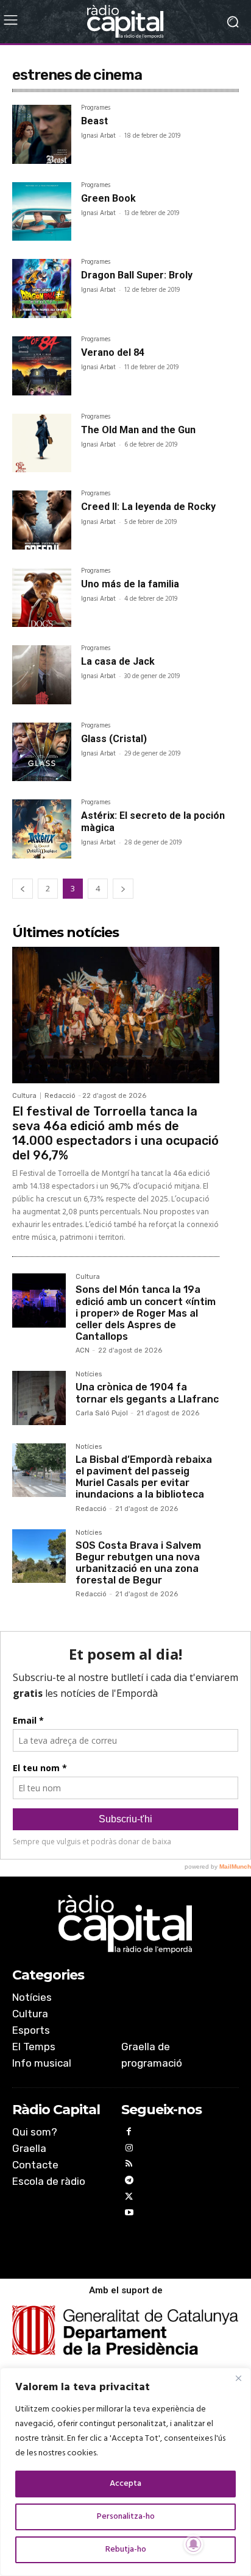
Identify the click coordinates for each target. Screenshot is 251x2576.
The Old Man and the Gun (138, 430)
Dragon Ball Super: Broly (137, 275)
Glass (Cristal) (114, 739)
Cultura (24, 1096)
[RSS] (129, 2166)
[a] (125, 1924)
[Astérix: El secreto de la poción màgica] (42, 829)
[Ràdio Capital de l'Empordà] (125, 22)
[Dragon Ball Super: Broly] (42, 288)
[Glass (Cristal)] (42, 752)
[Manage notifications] (194, 2544)
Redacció (60, 1096)
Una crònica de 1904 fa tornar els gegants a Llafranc (147, 1393)
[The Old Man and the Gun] (42, 443)
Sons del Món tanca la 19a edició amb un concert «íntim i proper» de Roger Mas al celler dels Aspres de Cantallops (146, 1313)
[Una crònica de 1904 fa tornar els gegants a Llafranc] (39, 1398)
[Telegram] (129, 2182)
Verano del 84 (113, 352)
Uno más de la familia (130, 584)
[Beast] (42, 134)
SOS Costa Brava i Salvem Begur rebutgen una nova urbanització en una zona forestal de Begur (138, 1563)
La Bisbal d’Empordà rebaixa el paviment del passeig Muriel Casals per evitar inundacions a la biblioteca (144, 1477)
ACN (83, 1350)
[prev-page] (23, 889)
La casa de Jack (118, 661)
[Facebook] (129, 2133)
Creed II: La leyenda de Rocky (148, 507)
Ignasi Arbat (98, 136)
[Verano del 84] (42, 366)
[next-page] (123, 889)
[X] (129, 2199)
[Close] (238, 2378)
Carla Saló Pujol (102, 1413)
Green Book (108, 198)
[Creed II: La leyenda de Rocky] (42, 520)
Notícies (89, 1375)
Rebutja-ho (126, 2549)
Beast (94, 121)
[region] (125, 2472)
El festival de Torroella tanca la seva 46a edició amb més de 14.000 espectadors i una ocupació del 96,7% (115, 1133)
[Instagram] (129, 2150)
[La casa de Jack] (42, 675)
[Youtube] (129, 2214)
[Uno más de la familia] (42, 597)
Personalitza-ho (126, 2517)
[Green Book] (42, 212)
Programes (96, 109)
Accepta (125, 2484)
